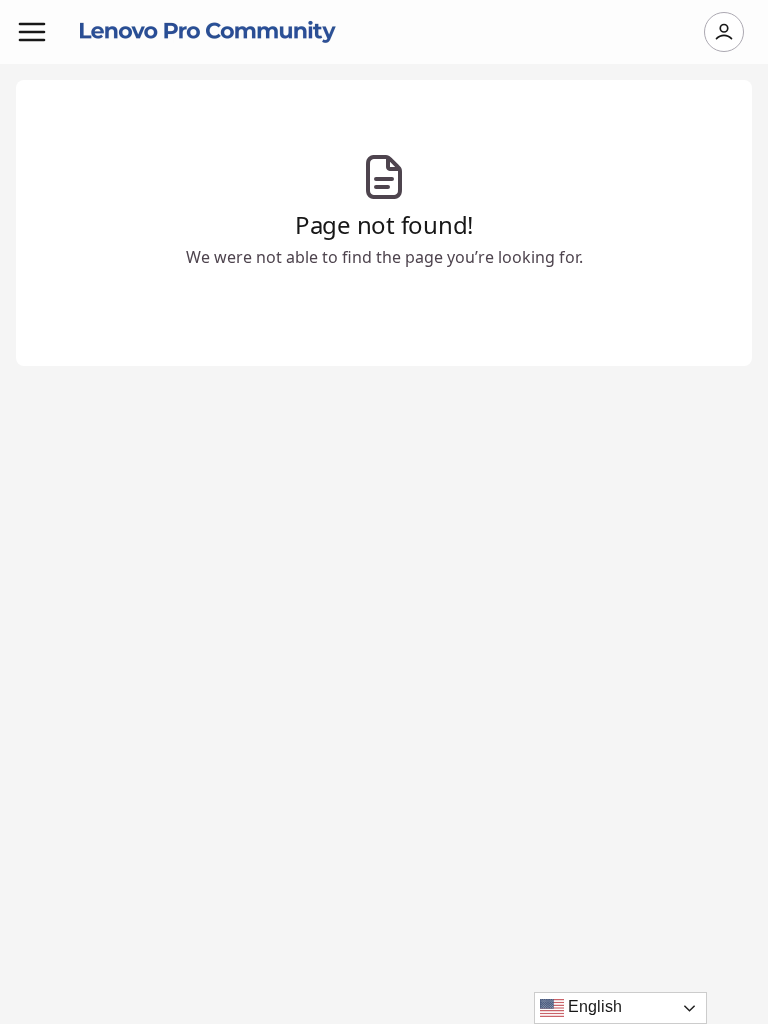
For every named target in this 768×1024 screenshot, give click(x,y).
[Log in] (724, 32)
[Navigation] (32, 32)
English (593, 1006)
